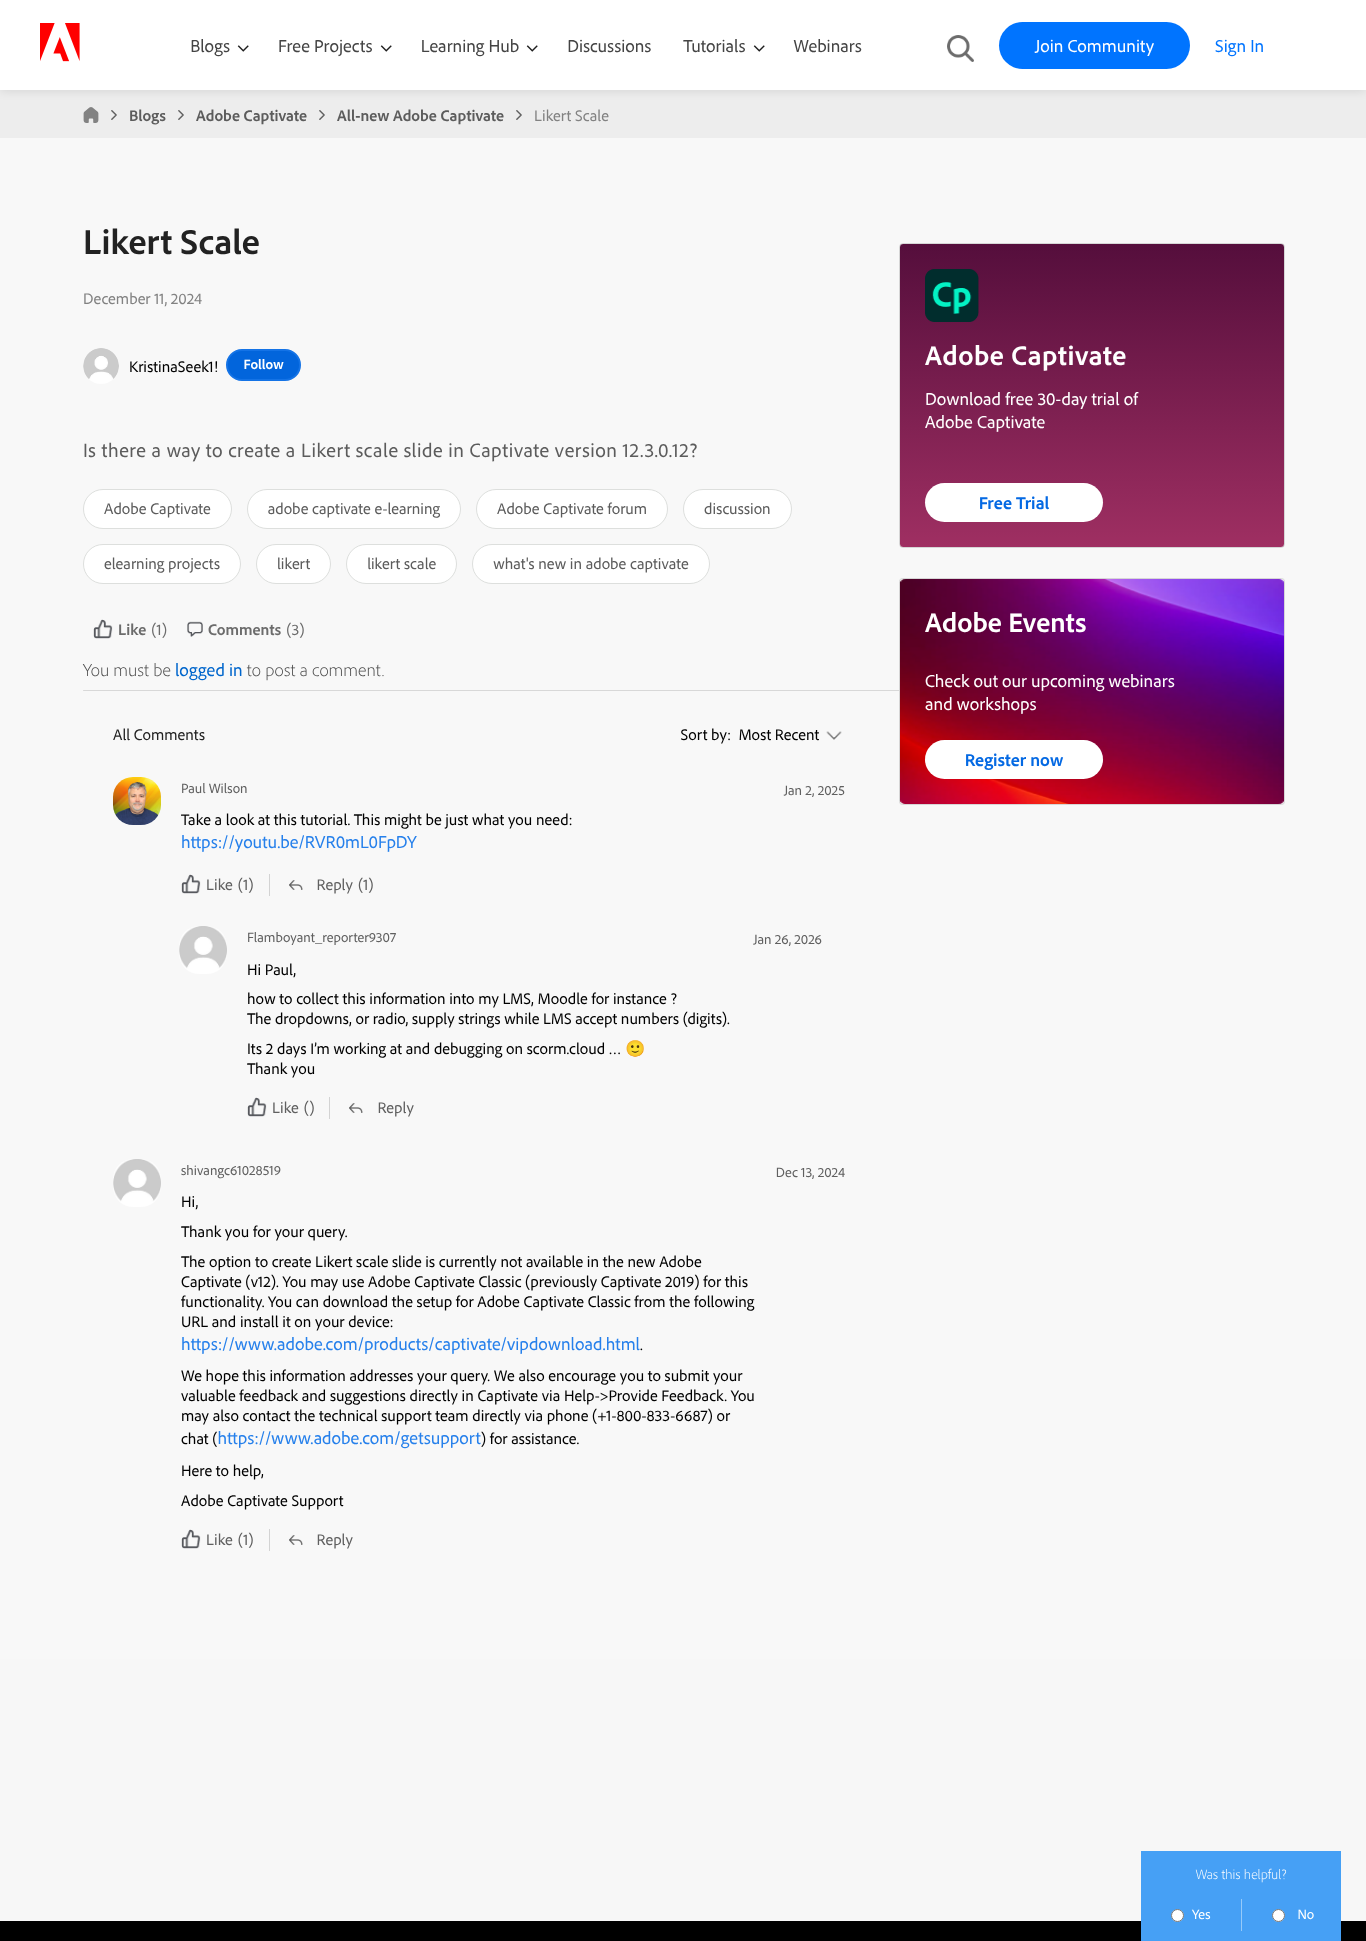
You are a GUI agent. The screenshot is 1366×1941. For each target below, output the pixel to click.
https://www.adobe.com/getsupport (349, 1437)
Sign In (1239, 45)
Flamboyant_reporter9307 (321, 937)
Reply (335, 884)
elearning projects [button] (162, 563)
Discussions (609, 45)
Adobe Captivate (251, 115)
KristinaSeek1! (173, 366)
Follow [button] (263, 364)
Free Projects (327, 45)
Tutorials (716, 45)
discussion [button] (737, 508)
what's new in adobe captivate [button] (590, 563)
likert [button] (293, 563)
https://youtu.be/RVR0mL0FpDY (299, 841)
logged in (209, 669)
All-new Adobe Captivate (420, 115)
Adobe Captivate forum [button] (572, 508)
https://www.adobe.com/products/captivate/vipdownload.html (410, 1343)
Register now (1014, 759)
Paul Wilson (214, 788)
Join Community (1094, 45)
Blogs (210, 45)
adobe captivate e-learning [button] (354, 508)
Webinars (828, 45)
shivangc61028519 (231, 1170)
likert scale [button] (401, 563)
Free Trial (1014, 502)
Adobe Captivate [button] (157, 508)
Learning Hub (472, 45)
